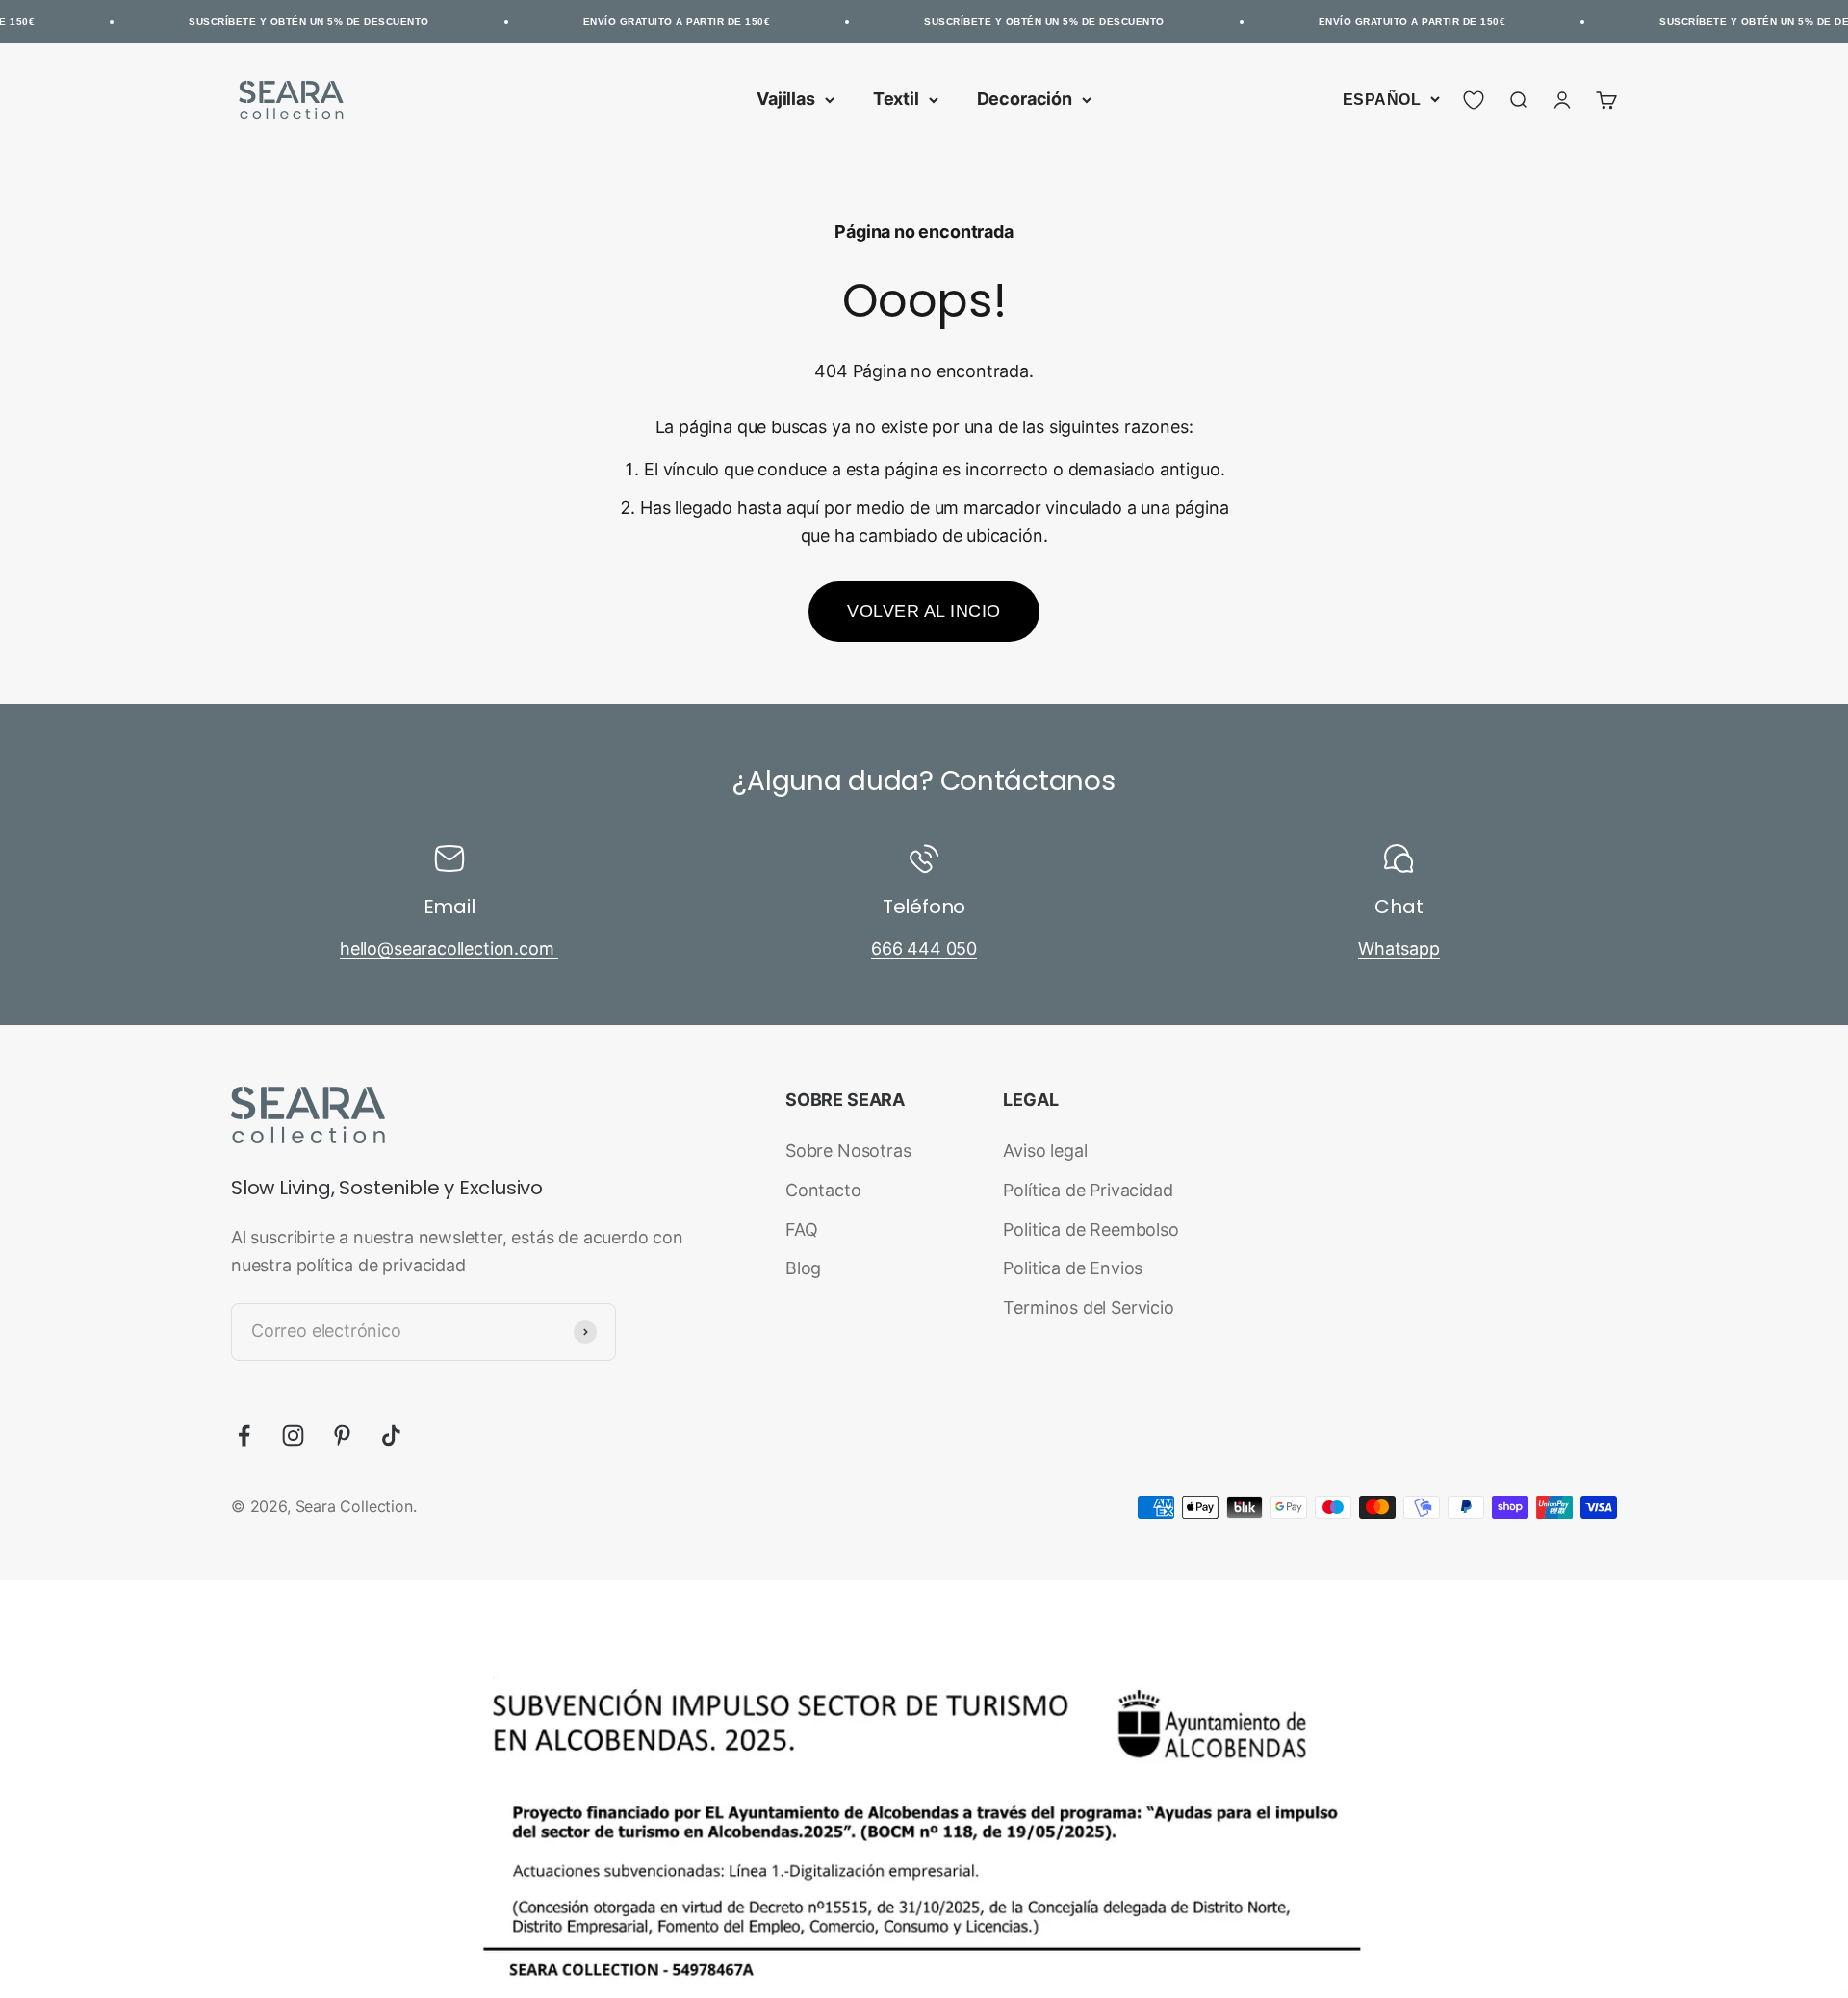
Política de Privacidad (1088, 1190)
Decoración (1025, 99)
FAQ (801, 1230)
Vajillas (786, 99)
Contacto (823, 1190)
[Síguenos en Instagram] (293, 1435)
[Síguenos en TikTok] (391, 1435)
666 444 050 (924, 948)
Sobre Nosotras (848, 1151)
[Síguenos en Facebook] (244, 1435)
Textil (896, 99)
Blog (803, 1268)
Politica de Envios (1073, 1268)
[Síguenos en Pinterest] (342, 1435)
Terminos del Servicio (1088, 1307)
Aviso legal (1045, 1151)
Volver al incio (924, 611)
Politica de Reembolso (1091, 1230)
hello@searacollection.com (449, 948)
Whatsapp (1399, 948)
